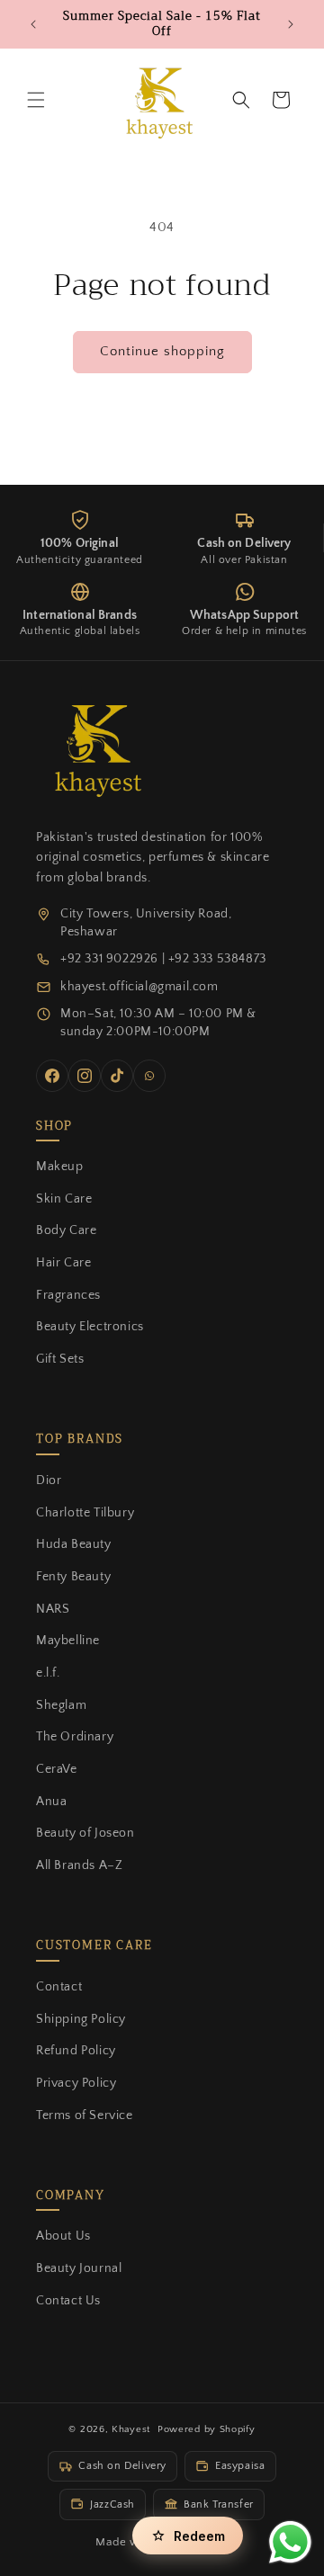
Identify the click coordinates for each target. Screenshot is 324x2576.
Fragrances (68, 1295)
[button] (36, 100)
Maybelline (68, 1641)
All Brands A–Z (79, 1865)
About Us (63, 2236)
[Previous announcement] (33, 24)
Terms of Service (85, 2115)
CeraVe (57, 1769)
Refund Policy (76, 2051)
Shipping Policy (81, 2019)
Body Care (66, 1230)
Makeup (60, 1167)
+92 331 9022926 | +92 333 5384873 (163, 959)
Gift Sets (60, 1359)
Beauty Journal (79, 2268)
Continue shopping (162, 351)
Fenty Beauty (73, 1577)
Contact (59, 1987)
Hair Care (63, 1263)
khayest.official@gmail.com (139, 987)
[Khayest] (94, 747)
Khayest (131, 2429)
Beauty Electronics (90, 1327)
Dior (49, 1480)
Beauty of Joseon (85, 1833)
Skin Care (64, 1199)
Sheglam (61, 1705)
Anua (51, 1802)
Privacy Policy (76, 2083)
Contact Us (68, 2301)
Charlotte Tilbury (85, 1513)
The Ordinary (75, 1737)
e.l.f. (48, 1673)
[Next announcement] (291, 24)
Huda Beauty (74, 1544)
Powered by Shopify (207, 2429)
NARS (53, 1609)
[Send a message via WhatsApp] (290, 2542)
